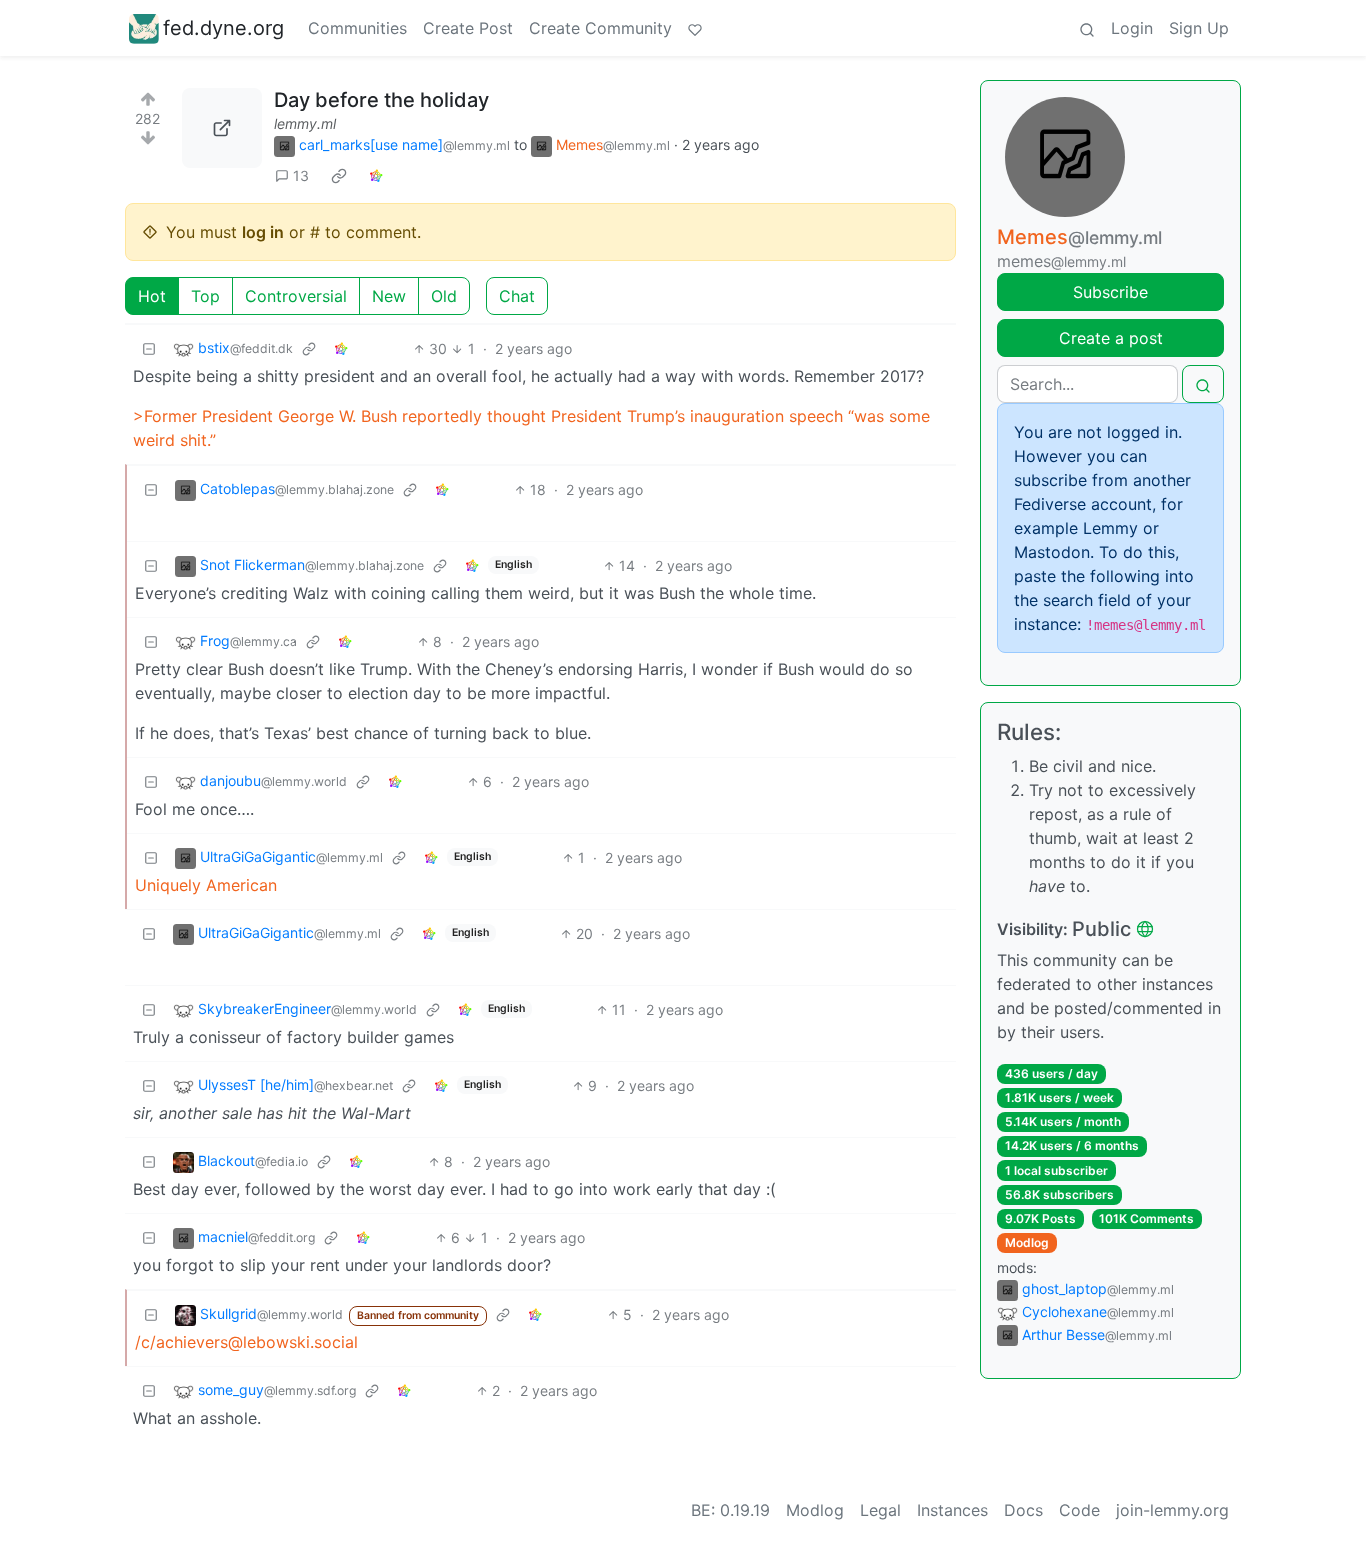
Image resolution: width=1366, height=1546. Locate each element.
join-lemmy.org (1172, 1510)
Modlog (1027, 1242)
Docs (1023, 1510)
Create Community (600, 28)
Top (205, 296)
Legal (880, 1510)
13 (301, 175)
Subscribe (1110, 292)
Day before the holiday (381, 100)
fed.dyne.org (223, 28)
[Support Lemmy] (695, 28)
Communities (357, 28)
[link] (339, 176)
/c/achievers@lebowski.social (246, 1342)
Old (444, 296)
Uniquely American (206, 885)
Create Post (468, 28)
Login (1132, 28)
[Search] (1087, 28)
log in (263, 232)
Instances (952, 1510)
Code (1079, 1510)
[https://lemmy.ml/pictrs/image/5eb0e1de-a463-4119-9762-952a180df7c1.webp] (222, 128)
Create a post (1111, 338)
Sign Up (1199, 28)
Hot (152, 296)
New (389, 296)
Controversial (296, 296)
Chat (517, 296)
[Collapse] (149, 348)
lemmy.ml (305, 123)
